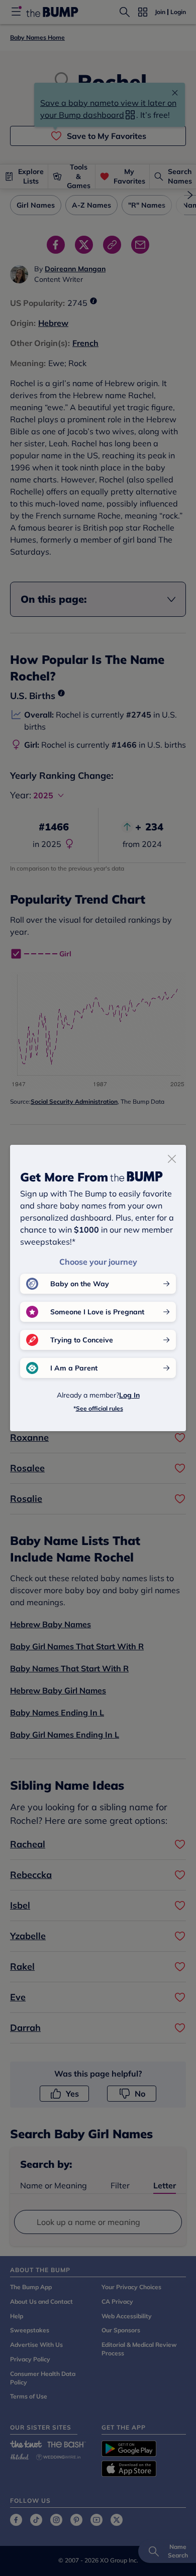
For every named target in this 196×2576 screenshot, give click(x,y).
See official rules (100, 1408)
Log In (129, 1395)
